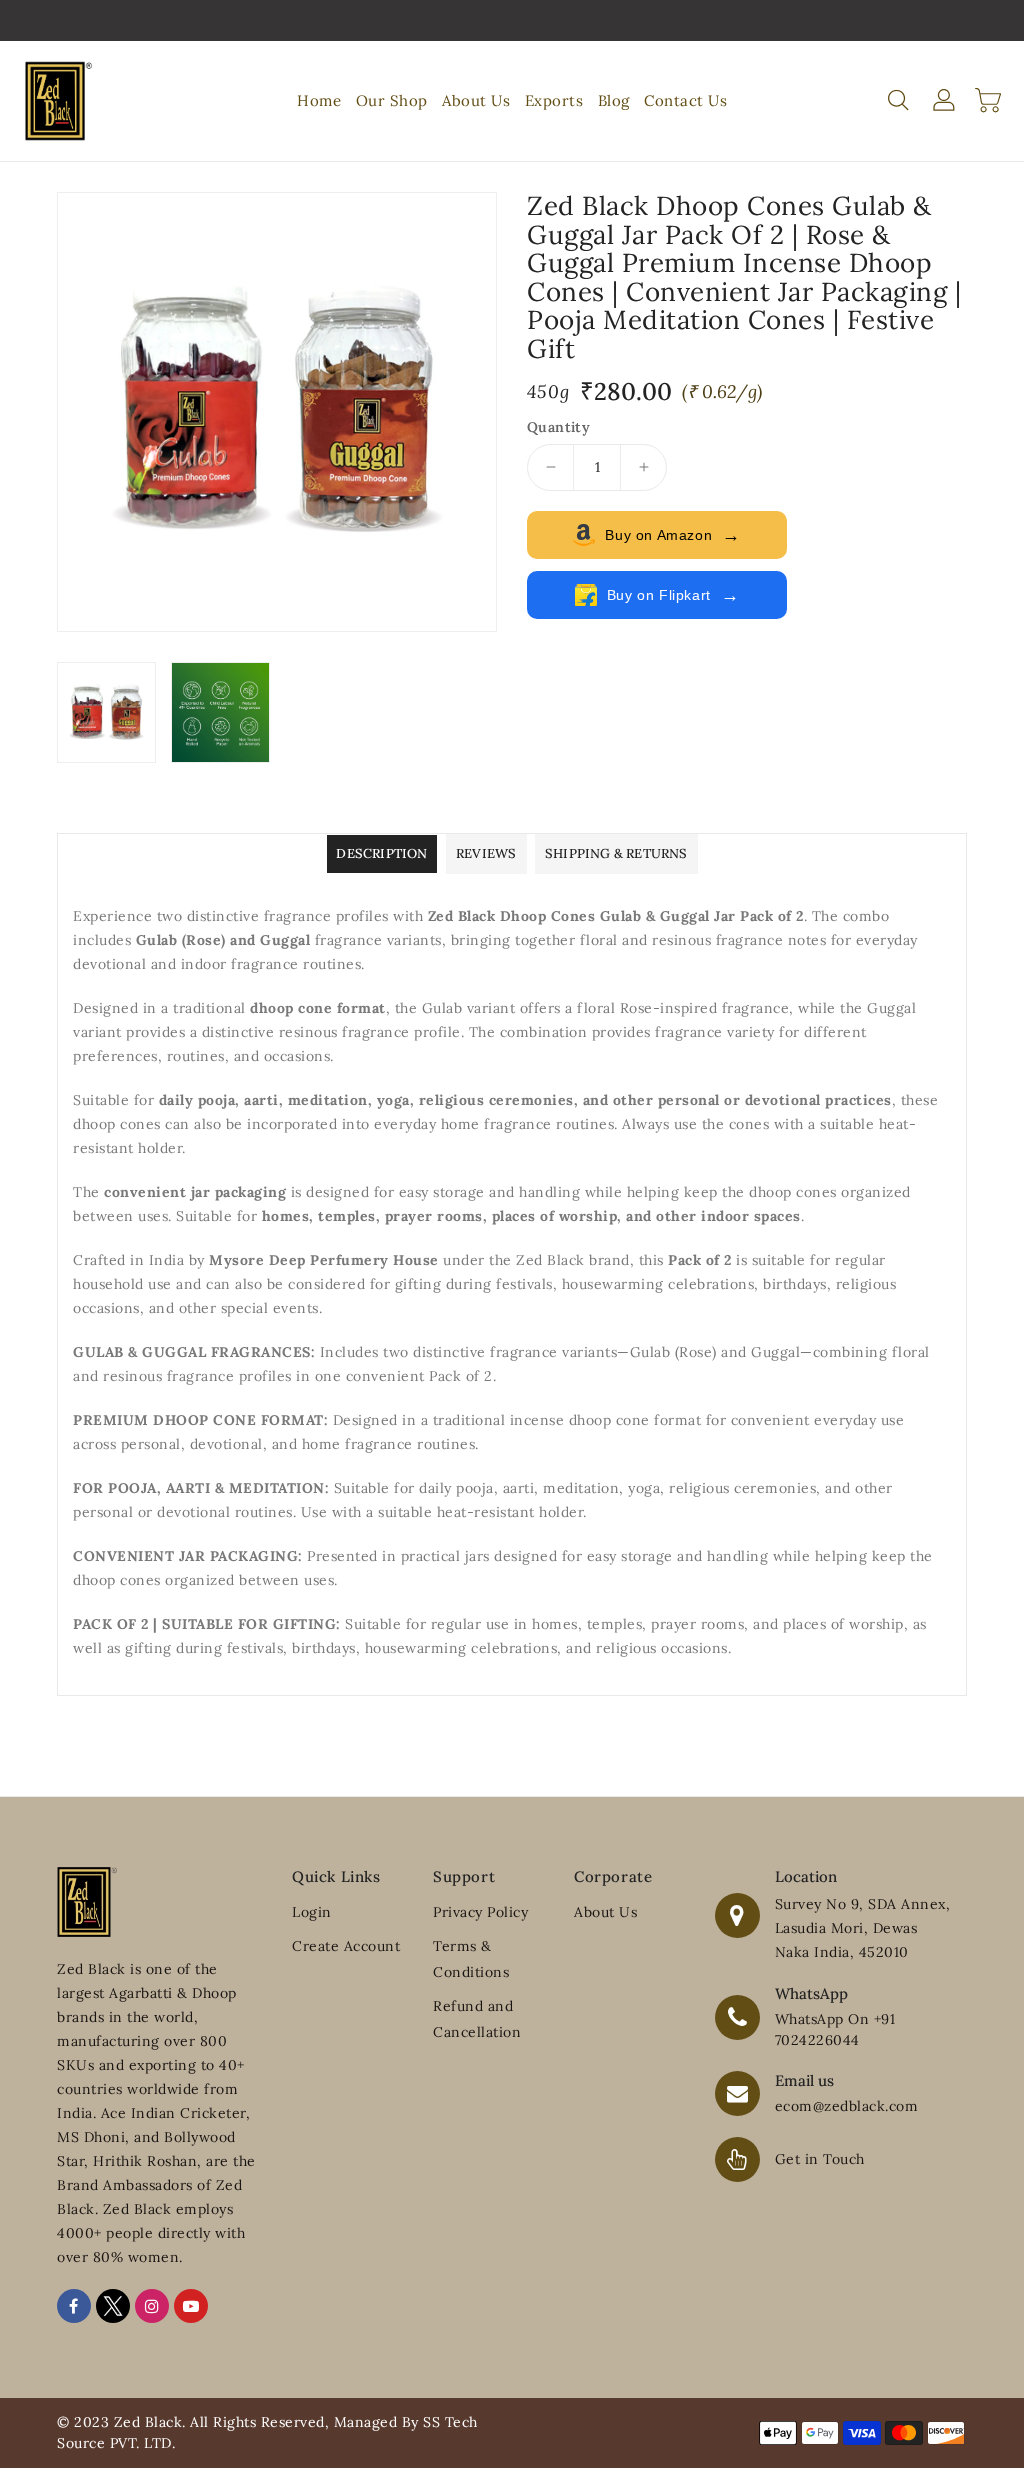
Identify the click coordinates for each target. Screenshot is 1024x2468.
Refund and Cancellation (477, 2019)
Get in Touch (820, 2159)
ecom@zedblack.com (847, 2106)
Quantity (558, 427)
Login (312, 1912)
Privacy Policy (480, 1912)
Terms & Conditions (471, 1959)
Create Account (346, 1946)
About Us (605, 1912)
